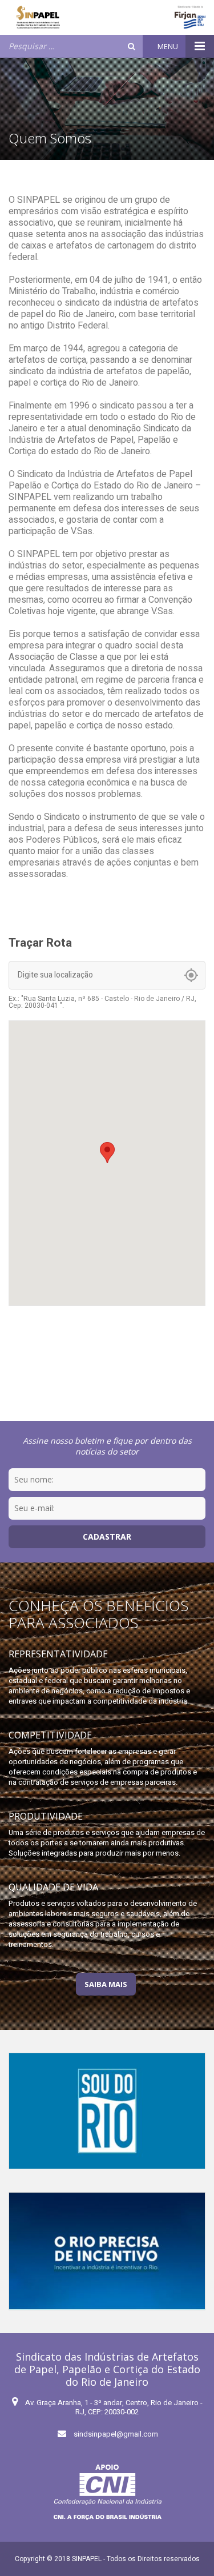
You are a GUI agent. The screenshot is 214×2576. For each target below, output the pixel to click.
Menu (169, 46)
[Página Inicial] (38, 17)
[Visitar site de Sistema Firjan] (190, 17)
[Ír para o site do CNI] (107, 2492)
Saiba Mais (106, 1984)
